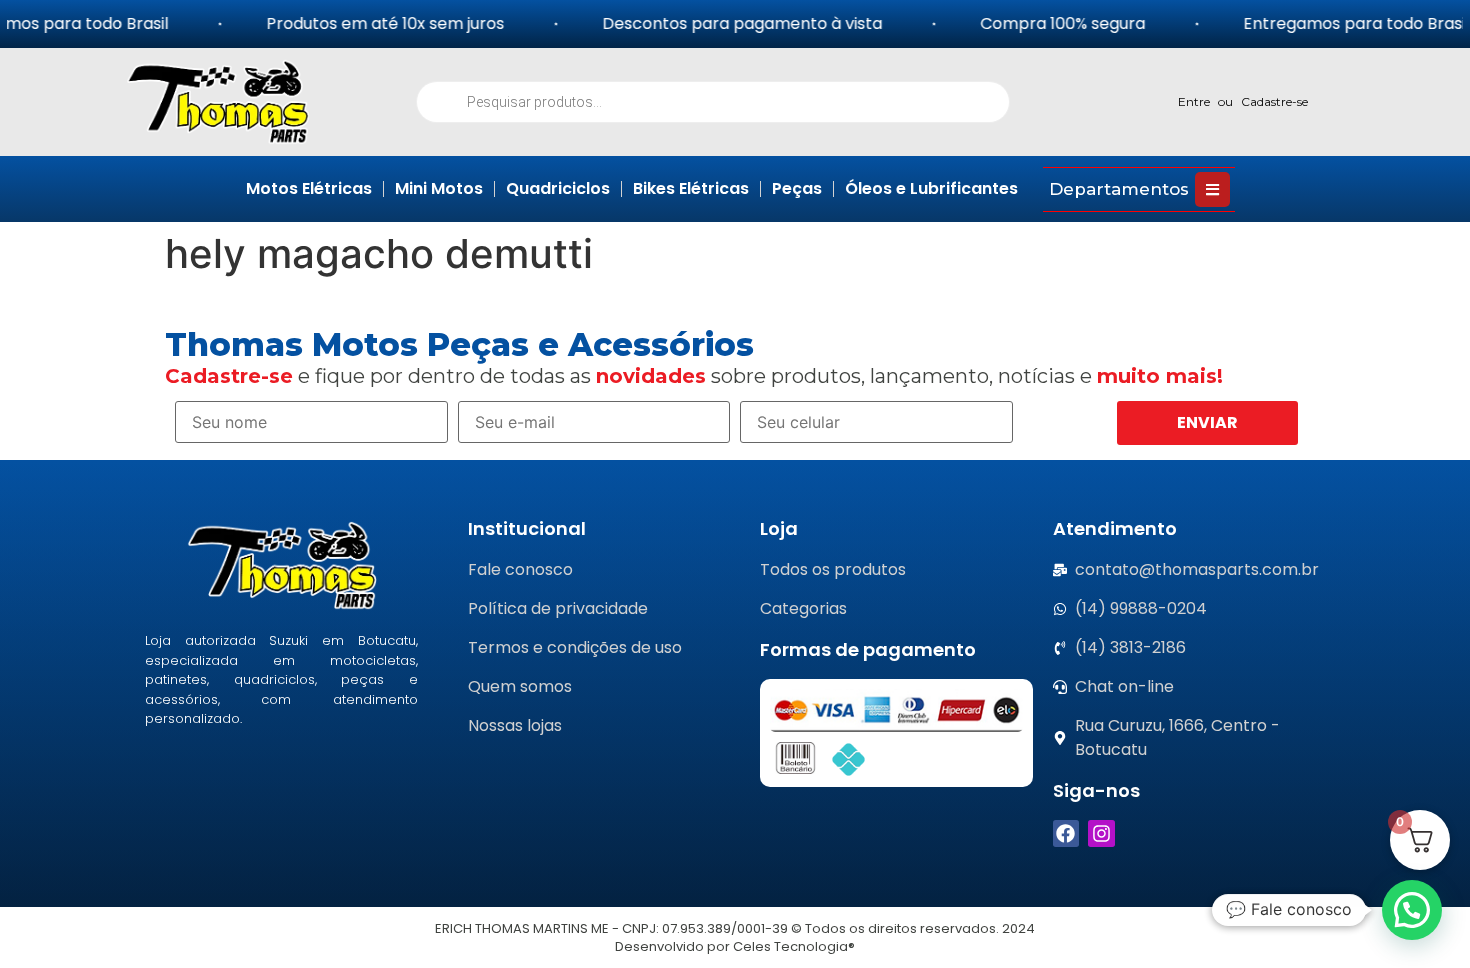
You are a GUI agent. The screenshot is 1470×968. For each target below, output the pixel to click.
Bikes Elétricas (691, 188)
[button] (1412, 910)
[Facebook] (1066, 833)
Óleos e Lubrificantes (931, 188)
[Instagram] (1101, 833)
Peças (797, 188)
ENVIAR (1207, 422)
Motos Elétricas (309, 188)
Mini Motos (439, 188)
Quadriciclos (558, 188)
